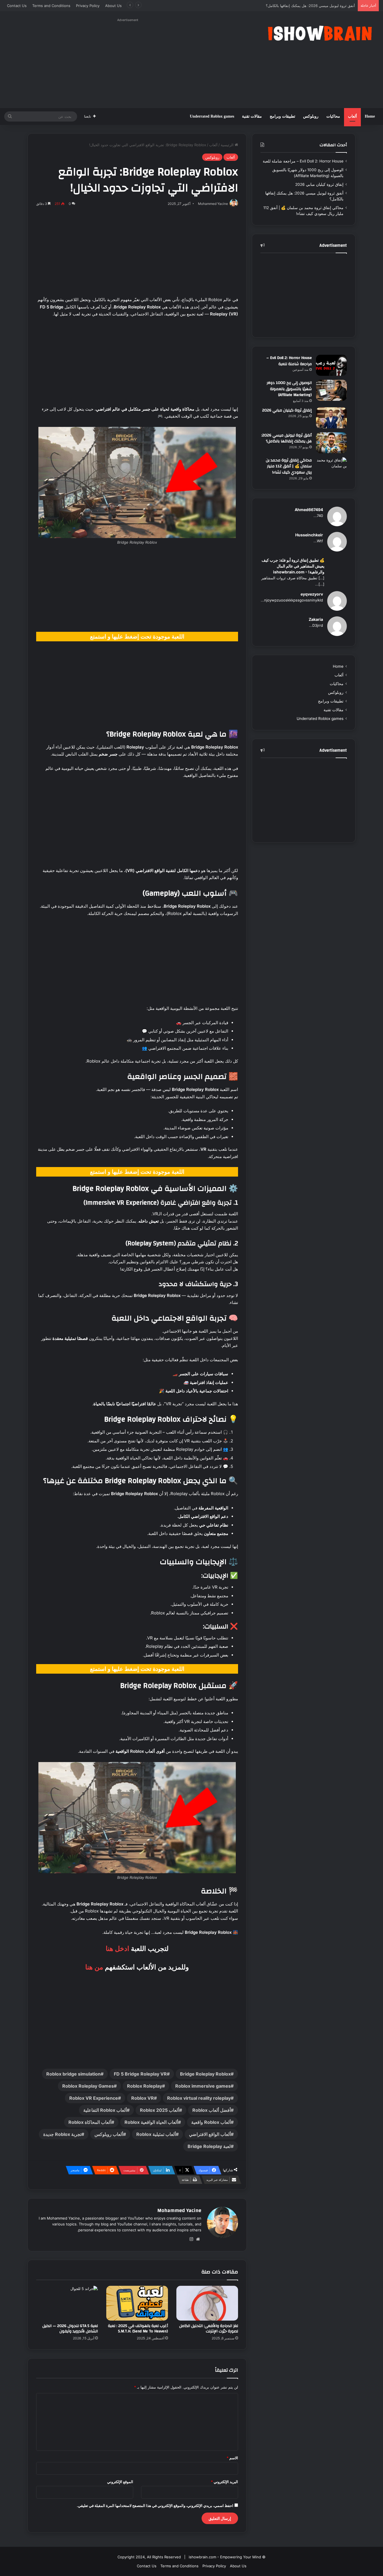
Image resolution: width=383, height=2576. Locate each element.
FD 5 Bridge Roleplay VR (140, 2074)
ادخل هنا (117, 1949)
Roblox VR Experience (94, 2098)
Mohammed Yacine (179, 2210)
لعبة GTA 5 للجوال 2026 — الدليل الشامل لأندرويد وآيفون (70, 2329)
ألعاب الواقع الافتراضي (210, 2134)
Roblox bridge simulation (73, 2074)
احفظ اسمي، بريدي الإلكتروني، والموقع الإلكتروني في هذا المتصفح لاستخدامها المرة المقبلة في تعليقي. (155, 2506)
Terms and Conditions (51, 6)
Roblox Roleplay (145, 2086)
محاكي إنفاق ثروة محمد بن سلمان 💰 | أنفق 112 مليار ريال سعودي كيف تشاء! (294, 6)
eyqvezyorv (312, 594)
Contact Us (17, 6)
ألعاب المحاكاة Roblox (90, 2122)
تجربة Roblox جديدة (62, 2134)
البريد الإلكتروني (224, 2482)
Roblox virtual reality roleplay (199, 2098)
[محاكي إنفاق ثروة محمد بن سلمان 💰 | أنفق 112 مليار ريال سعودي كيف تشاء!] (331, 468)
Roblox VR (143, 2098)
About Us (113, 6)
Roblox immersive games (203, 2086)
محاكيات (333, 116)
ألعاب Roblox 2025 (160, 2110)
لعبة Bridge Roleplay (209, 2146)
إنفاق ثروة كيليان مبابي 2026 (319, 184)
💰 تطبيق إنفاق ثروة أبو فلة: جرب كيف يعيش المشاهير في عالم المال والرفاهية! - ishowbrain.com (293, 566)
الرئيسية (228, 145)
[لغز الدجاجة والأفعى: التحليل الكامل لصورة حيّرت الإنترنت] (207, 2303)
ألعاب (352, 116)
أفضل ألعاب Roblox (212, 2110)
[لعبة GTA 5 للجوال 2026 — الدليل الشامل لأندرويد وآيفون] (67, 2303)
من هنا (94, 1967)
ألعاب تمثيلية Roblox (156, 2134)
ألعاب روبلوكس (109, 2134)
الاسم (232, 2458)
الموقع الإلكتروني (120, 2482)
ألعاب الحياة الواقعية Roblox (151, 2122)
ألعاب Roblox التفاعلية (105, 2110)
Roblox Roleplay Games (88, 2086)
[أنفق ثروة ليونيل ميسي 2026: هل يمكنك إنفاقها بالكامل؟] (331, 443)
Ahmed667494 (309, 510)
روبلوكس (311, 116)
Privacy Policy (88, 6)
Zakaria (316, 619)
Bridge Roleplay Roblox (205, 2074)
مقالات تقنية (252, 116)
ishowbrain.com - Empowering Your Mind (225, 2557)
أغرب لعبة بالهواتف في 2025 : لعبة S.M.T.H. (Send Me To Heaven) (138, 2329)
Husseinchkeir (309, 535)
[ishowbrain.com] (319, 33)
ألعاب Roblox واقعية (211, 2122)
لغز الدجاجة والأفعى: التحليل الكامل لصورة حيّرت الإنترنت (209, 2329)
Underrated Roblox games (212, 116)
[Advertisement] (128, 63)
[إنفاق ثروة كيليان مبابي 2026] (331, 418)
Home (370, 116)
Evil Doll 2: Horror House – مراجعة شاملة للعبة (303, 161)
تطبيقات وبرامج (282, 116)
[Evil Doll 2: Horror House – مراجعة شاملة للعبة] (331, 365)
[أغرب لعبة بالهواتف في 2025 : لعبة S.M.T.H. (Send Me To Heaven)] (137, 2303)
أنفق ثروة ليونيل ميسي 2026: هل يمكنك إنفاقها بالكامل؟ (287, 438)
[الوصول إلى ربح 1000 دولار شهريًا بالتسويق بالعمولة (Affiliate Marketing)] (331, 390)
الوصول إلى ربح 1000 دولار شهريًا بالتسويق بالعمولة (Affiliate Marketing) (289, 389)
